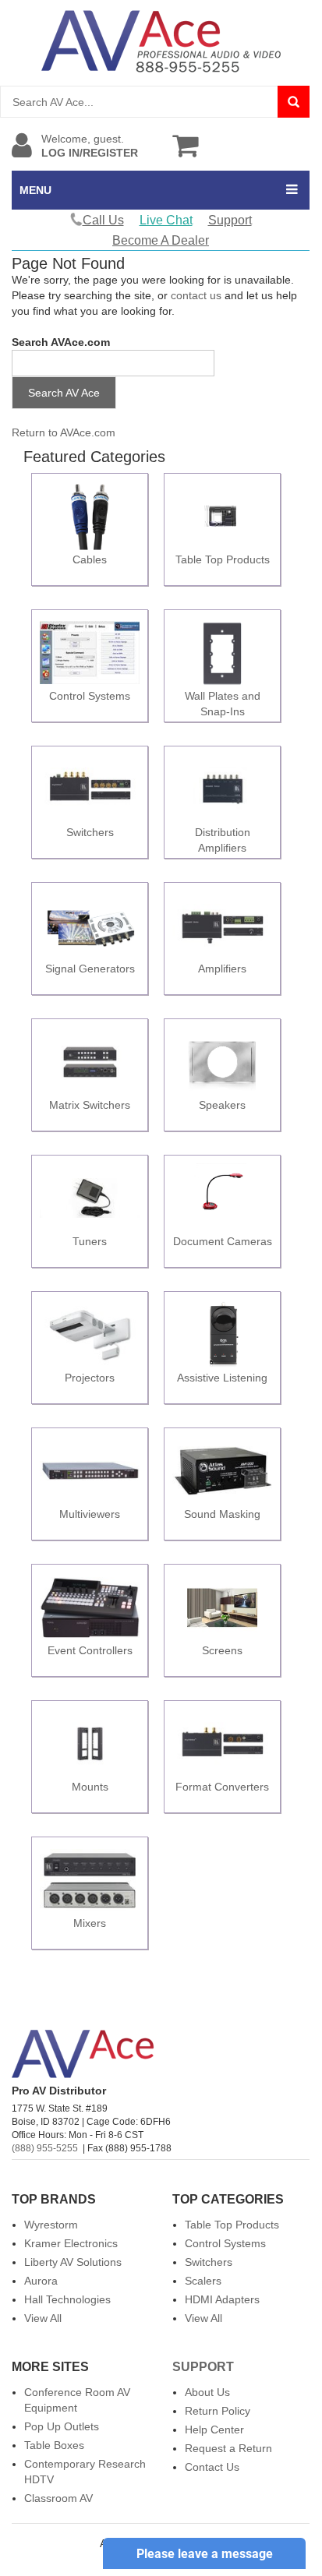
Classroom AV (58, 2498)
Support (230, 220)
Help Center (214, 2430)
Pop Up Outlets (62, 2426)
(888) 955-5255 (45, 2148)
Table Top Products (232, 2225)
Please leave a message (205, 2554)
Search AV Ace (64, 393)
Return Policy (218, 2411)
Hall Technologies (67, 2299)
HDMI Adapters (222, 2299)
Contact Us (212, 2467)
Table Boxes (54, 2445)
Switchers (209, 2262)
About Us (207, 2392)
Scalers (203, 2281)
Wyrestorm (51, 2225)
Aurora (41, 2281)
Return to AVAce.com (64, 432)
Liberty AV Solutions (73, 2262)
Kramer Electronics (71, 2243)
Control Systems (225, 2243)
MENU (35, 190)
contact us (196, 295)
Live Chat (166, 220)
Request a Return (228, 2448)
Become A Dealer (161, 240)
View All (43, 2318)
